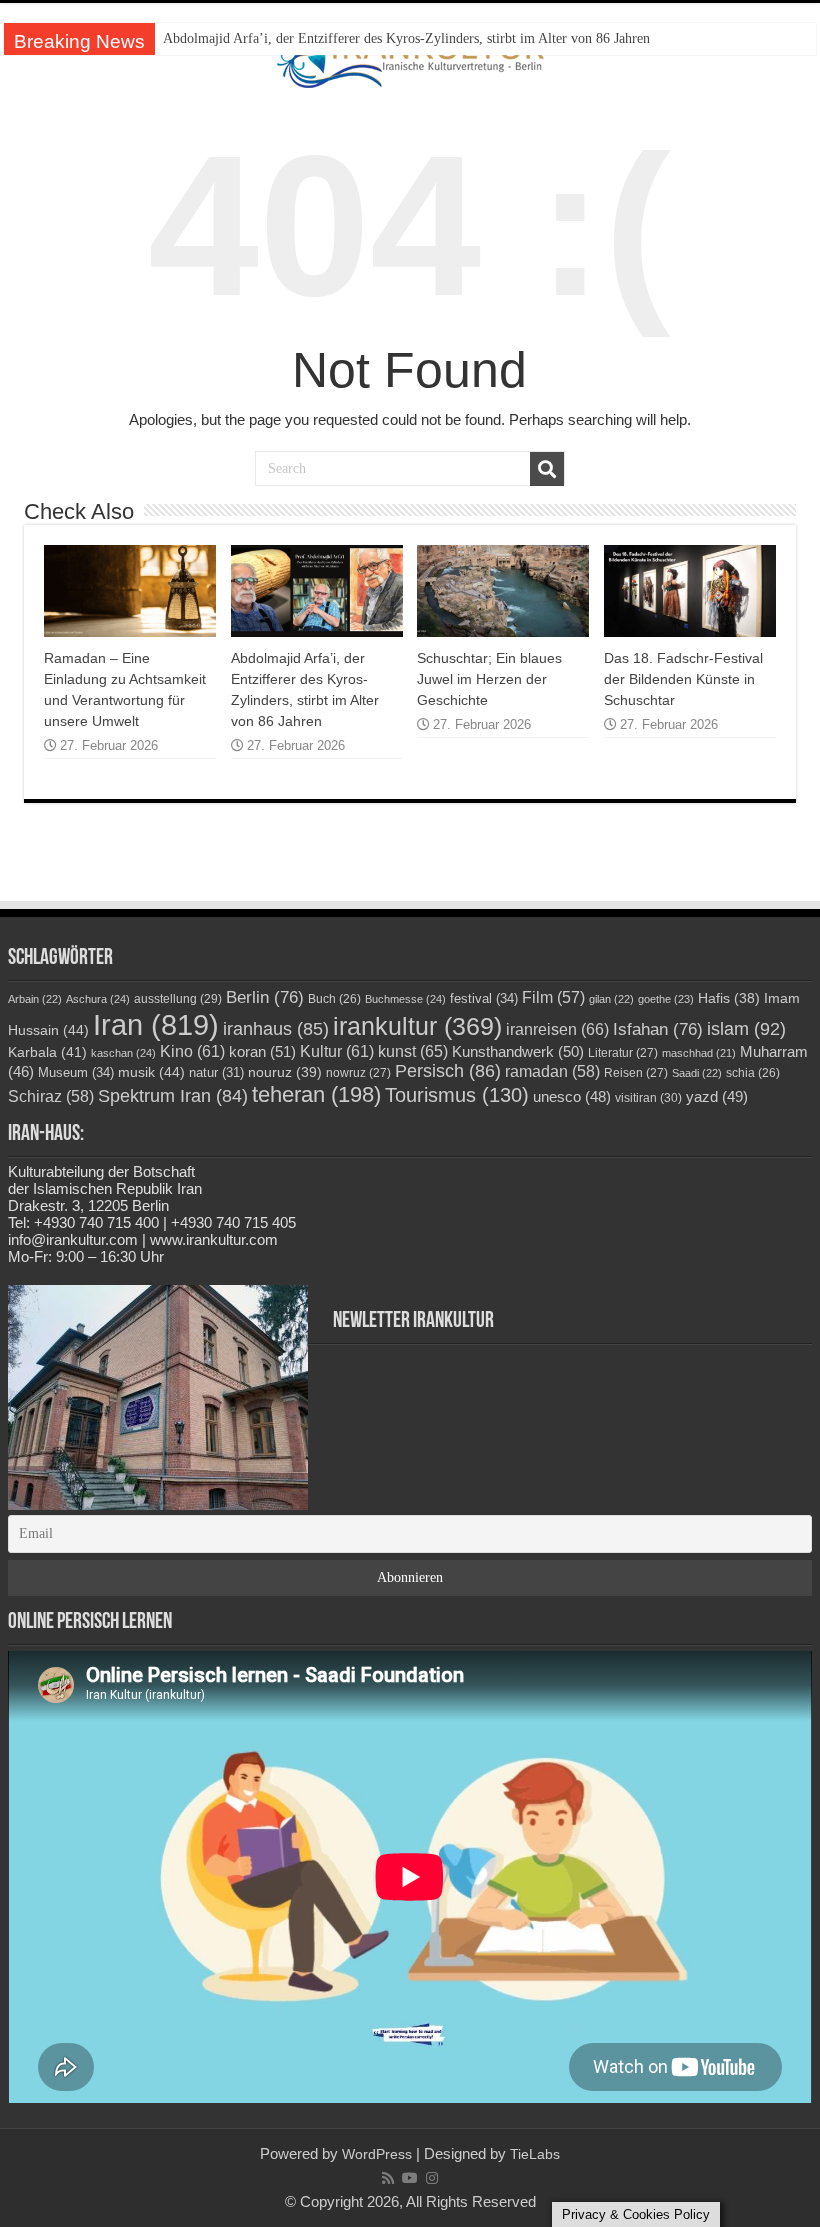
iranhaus (276, 1029)
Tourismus (457, 1095)
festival (484, 998)
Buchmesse (405, 999)
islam (746, 1029)
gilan (611, 999)
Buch (334, 998)
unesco (572, 1097)
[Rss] (388, 2178)
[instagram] (432, 2178)
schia (753, 1072)
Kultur (337, 1051)
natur (216, 1073)
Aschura (98, 999)
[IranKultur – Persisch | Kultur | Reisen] (410, 57)
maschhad (699, 1053)
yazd (717, 1096)
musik (151, 1072)
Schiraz (51, 1096)
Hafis (729, 998)
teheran (316, 1094)
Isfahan (658, 1029)
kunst (413, 1051)
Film (553, 997)
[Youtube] (410, 2178)
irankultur (417, 1026)
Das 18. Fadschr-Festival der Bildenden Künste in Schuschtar (683, 679)
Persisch (448, 1071)
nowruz (358, 1073)
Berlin (265, 997)
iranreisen (557, 1029)
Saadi (697, 1073)
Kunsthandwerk (518, 1051)
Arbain (35, 999)
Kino (192, 1051)
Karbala (47, 1052)
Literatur (623, 1053)
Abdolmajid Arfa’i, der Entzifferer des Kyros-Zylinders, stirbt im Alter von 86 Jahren (406, 38)
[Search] (547, 469)
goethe (666, 999)
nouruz (285, 1072)
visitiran (648, 1098)
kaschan (123, 1053)
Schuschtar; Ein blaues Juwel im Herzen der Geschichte (489, 679)
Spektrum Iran (173, 1096)
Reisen (636, 1073)
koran (262, 1051)
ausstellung (178, 999)
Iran (156, 1024)
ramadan (552, 1071)
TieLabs (535, 2154)
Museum (76, 1072)
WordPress (377, 2154)
